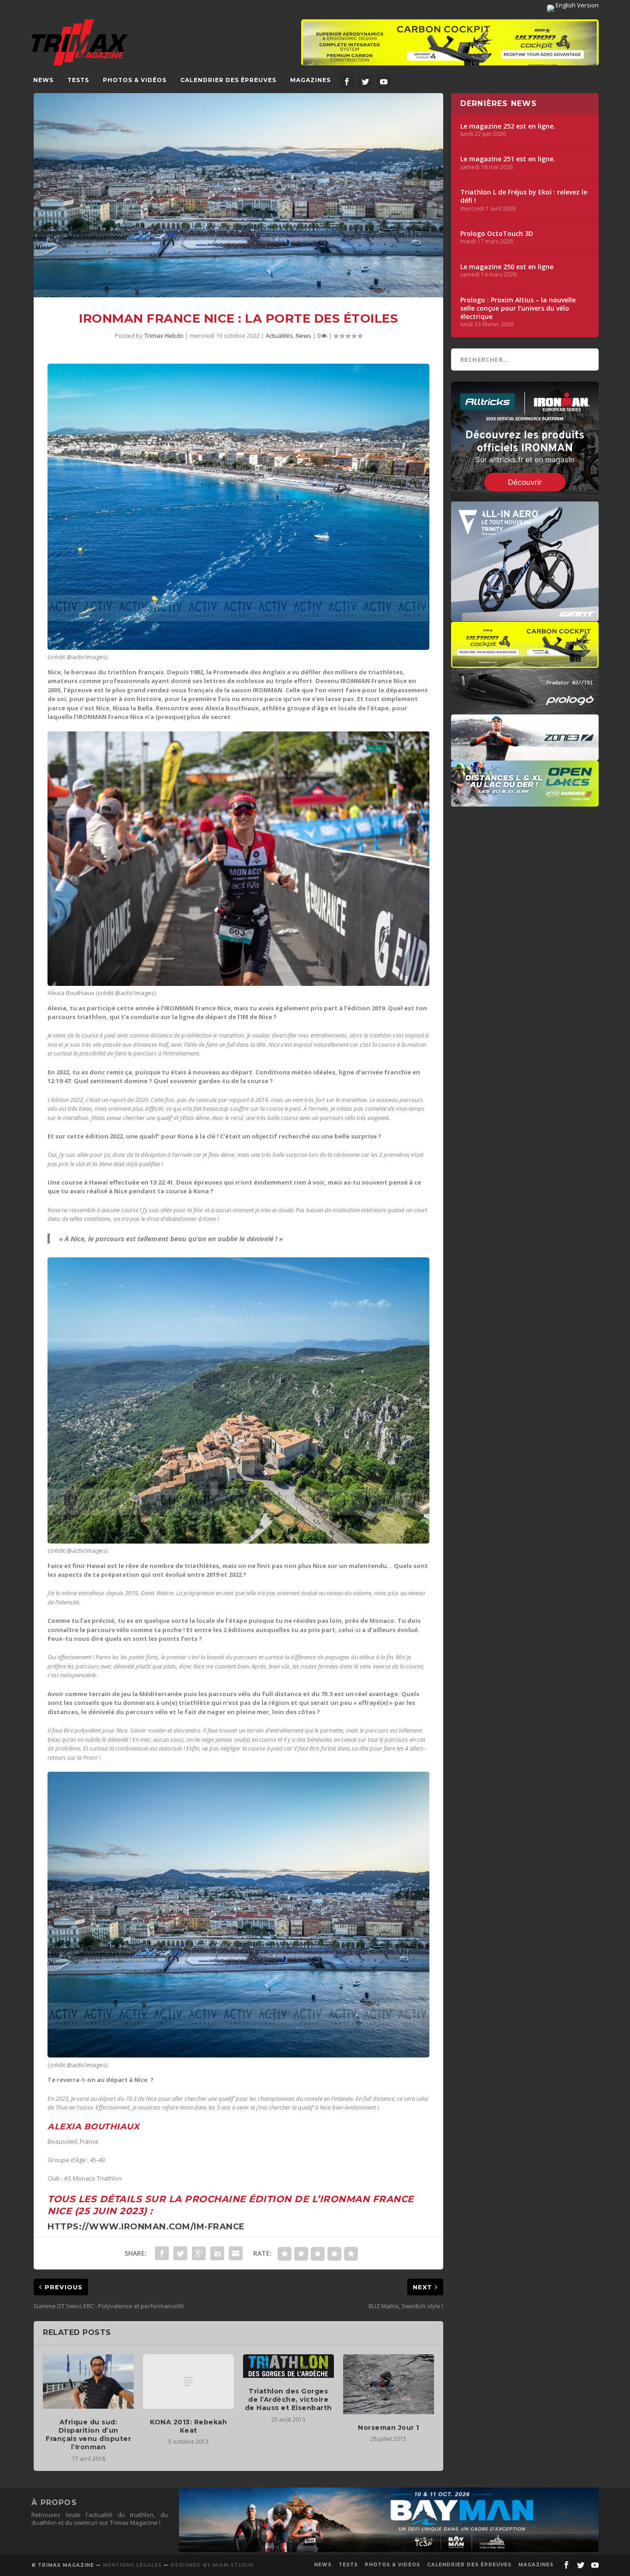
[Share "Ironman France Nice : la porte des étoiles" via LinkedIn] (217, 2253)
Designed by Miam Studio (212, 2565)
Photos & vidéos (135, 80)
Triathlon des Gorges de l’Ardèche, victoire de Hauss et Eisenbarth (288, 2399)
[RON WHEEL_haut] (450, 47)
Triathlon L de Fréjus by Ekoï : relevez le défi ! (524, 196)
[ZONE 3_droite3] (525, 756)
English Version (577, 5)
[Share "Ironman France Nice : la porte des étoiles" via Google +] (199, 2253)
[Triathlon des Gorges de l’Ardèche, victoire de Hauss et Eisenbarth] (288, 2366)
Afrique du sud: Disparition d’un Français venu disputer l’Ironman (88, 2435)
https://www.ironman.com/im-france (146, 2227)
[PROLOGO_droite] (525, 709)
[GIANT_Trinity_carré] (525, 617)
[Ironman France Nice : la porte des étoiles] (238, 195)
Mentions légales (132, 2565)
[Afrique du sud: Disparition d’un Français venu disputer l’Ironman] (88, 2381)
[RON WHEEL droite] (525, 663)
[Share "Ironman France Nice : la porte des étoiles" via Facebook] (162, 2253)
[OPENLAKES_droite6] (525, 802)
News (43, 80)
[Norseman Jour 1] (389, 2384)
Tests (78, 80)
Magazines (310, 80)
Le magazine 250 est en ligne (507, 267)
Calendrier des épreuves (228, 80)
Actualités (279, 336)
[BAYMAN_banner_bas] (389, 2550)
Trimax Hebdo (164, 336)
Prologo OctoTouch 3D (497, 234)
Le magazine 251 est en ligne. (508, 159)
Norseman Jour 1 (389, 2428)
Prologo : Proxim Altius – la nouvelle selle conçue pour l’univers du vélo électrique (518, 308)
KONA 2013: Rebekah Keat (188, 2426)
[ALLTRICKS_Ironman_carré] (525, 497)
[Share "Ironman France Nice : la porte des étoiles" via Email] (236, 2253)
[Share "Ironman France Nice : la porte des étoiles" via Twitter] (180, 2253)
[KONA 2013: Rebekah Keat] (188, 2381)
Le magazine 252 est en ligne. (508, 126)
